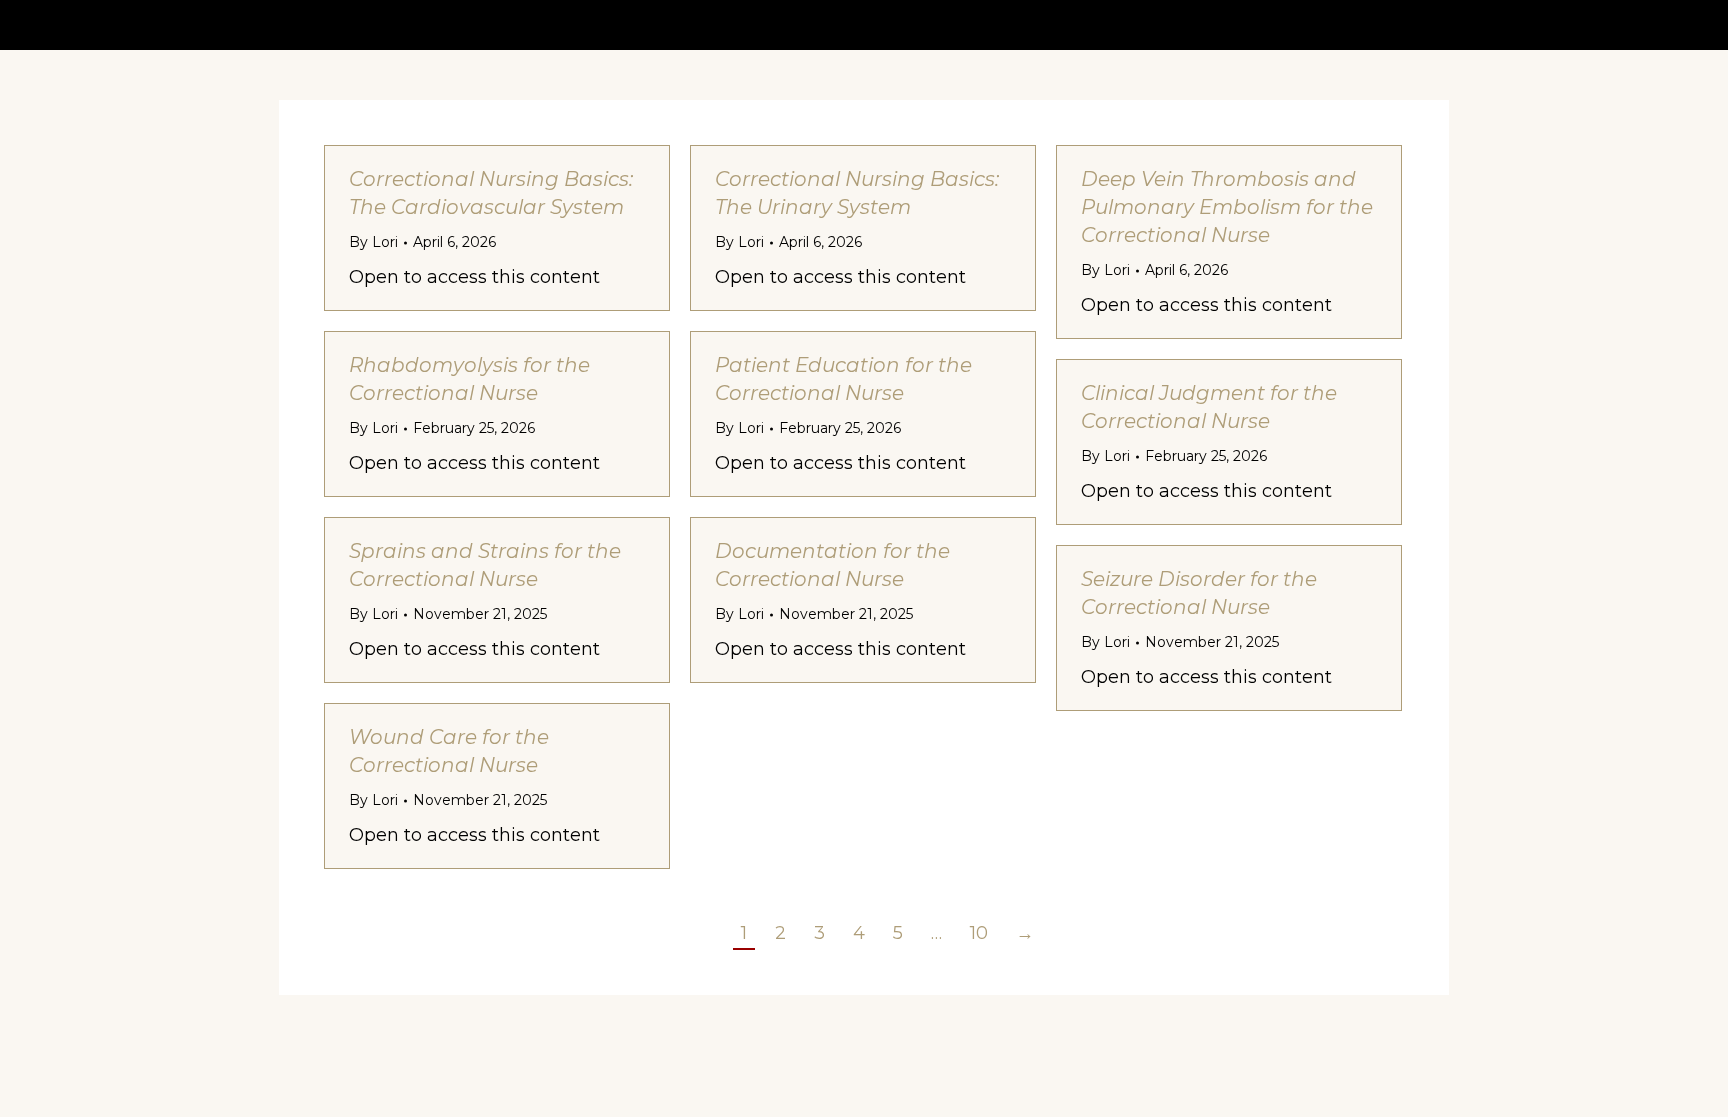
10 (979, 933)
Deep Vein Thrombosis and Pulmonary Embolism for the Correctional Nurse (1227, 207)
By (373, 242)
